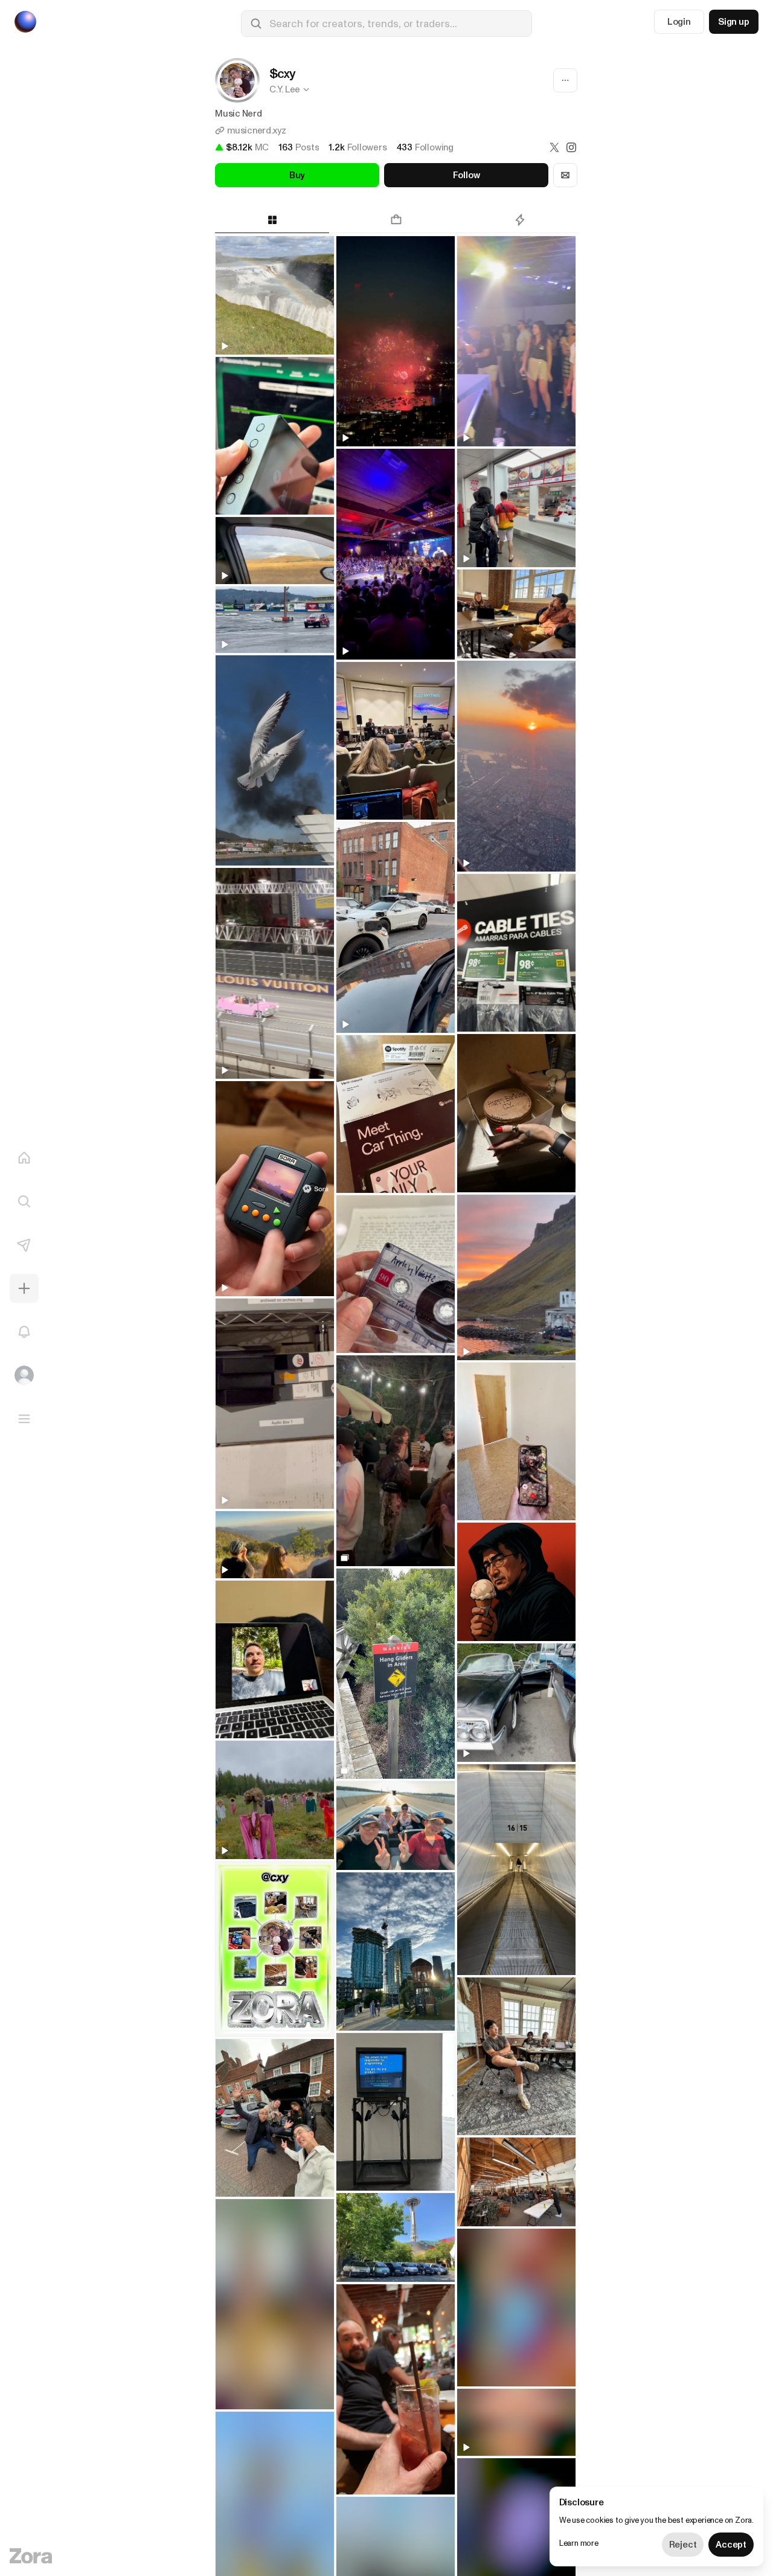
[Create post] (24, 1288)
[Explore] (24, 1201)
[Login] (24, 1375)
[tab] (272, 220)
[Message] (565, 175)
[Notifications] (24, 1332)
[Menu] (24, 1419)
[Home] (24, 1158)
